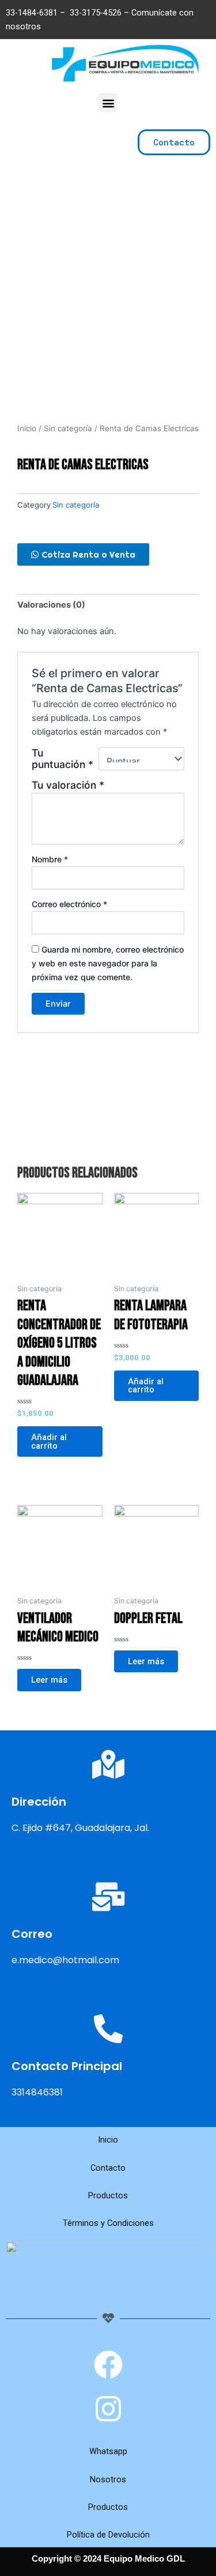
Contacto (108, 2168)
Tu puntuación (62, 759)
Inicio (27, 428)
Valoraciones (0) (51, 605)
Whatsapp (108, 2451)
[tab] (108, 605)
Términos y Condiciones (108, 2223)
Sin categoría (68, 428)
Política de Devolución (108, 2535)
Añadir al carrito (49, 1441)
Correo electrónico (69, 904)
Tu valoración (68, 785)
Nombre (50, 859)
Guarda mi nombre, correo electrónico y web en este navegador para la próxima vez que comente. (108, 963)
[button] (108, 103)
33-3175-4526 (96, 13)
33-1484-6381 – (37, 13)
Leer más (49, 1680)
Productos (108, 2195)
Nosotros (108, 2479)
